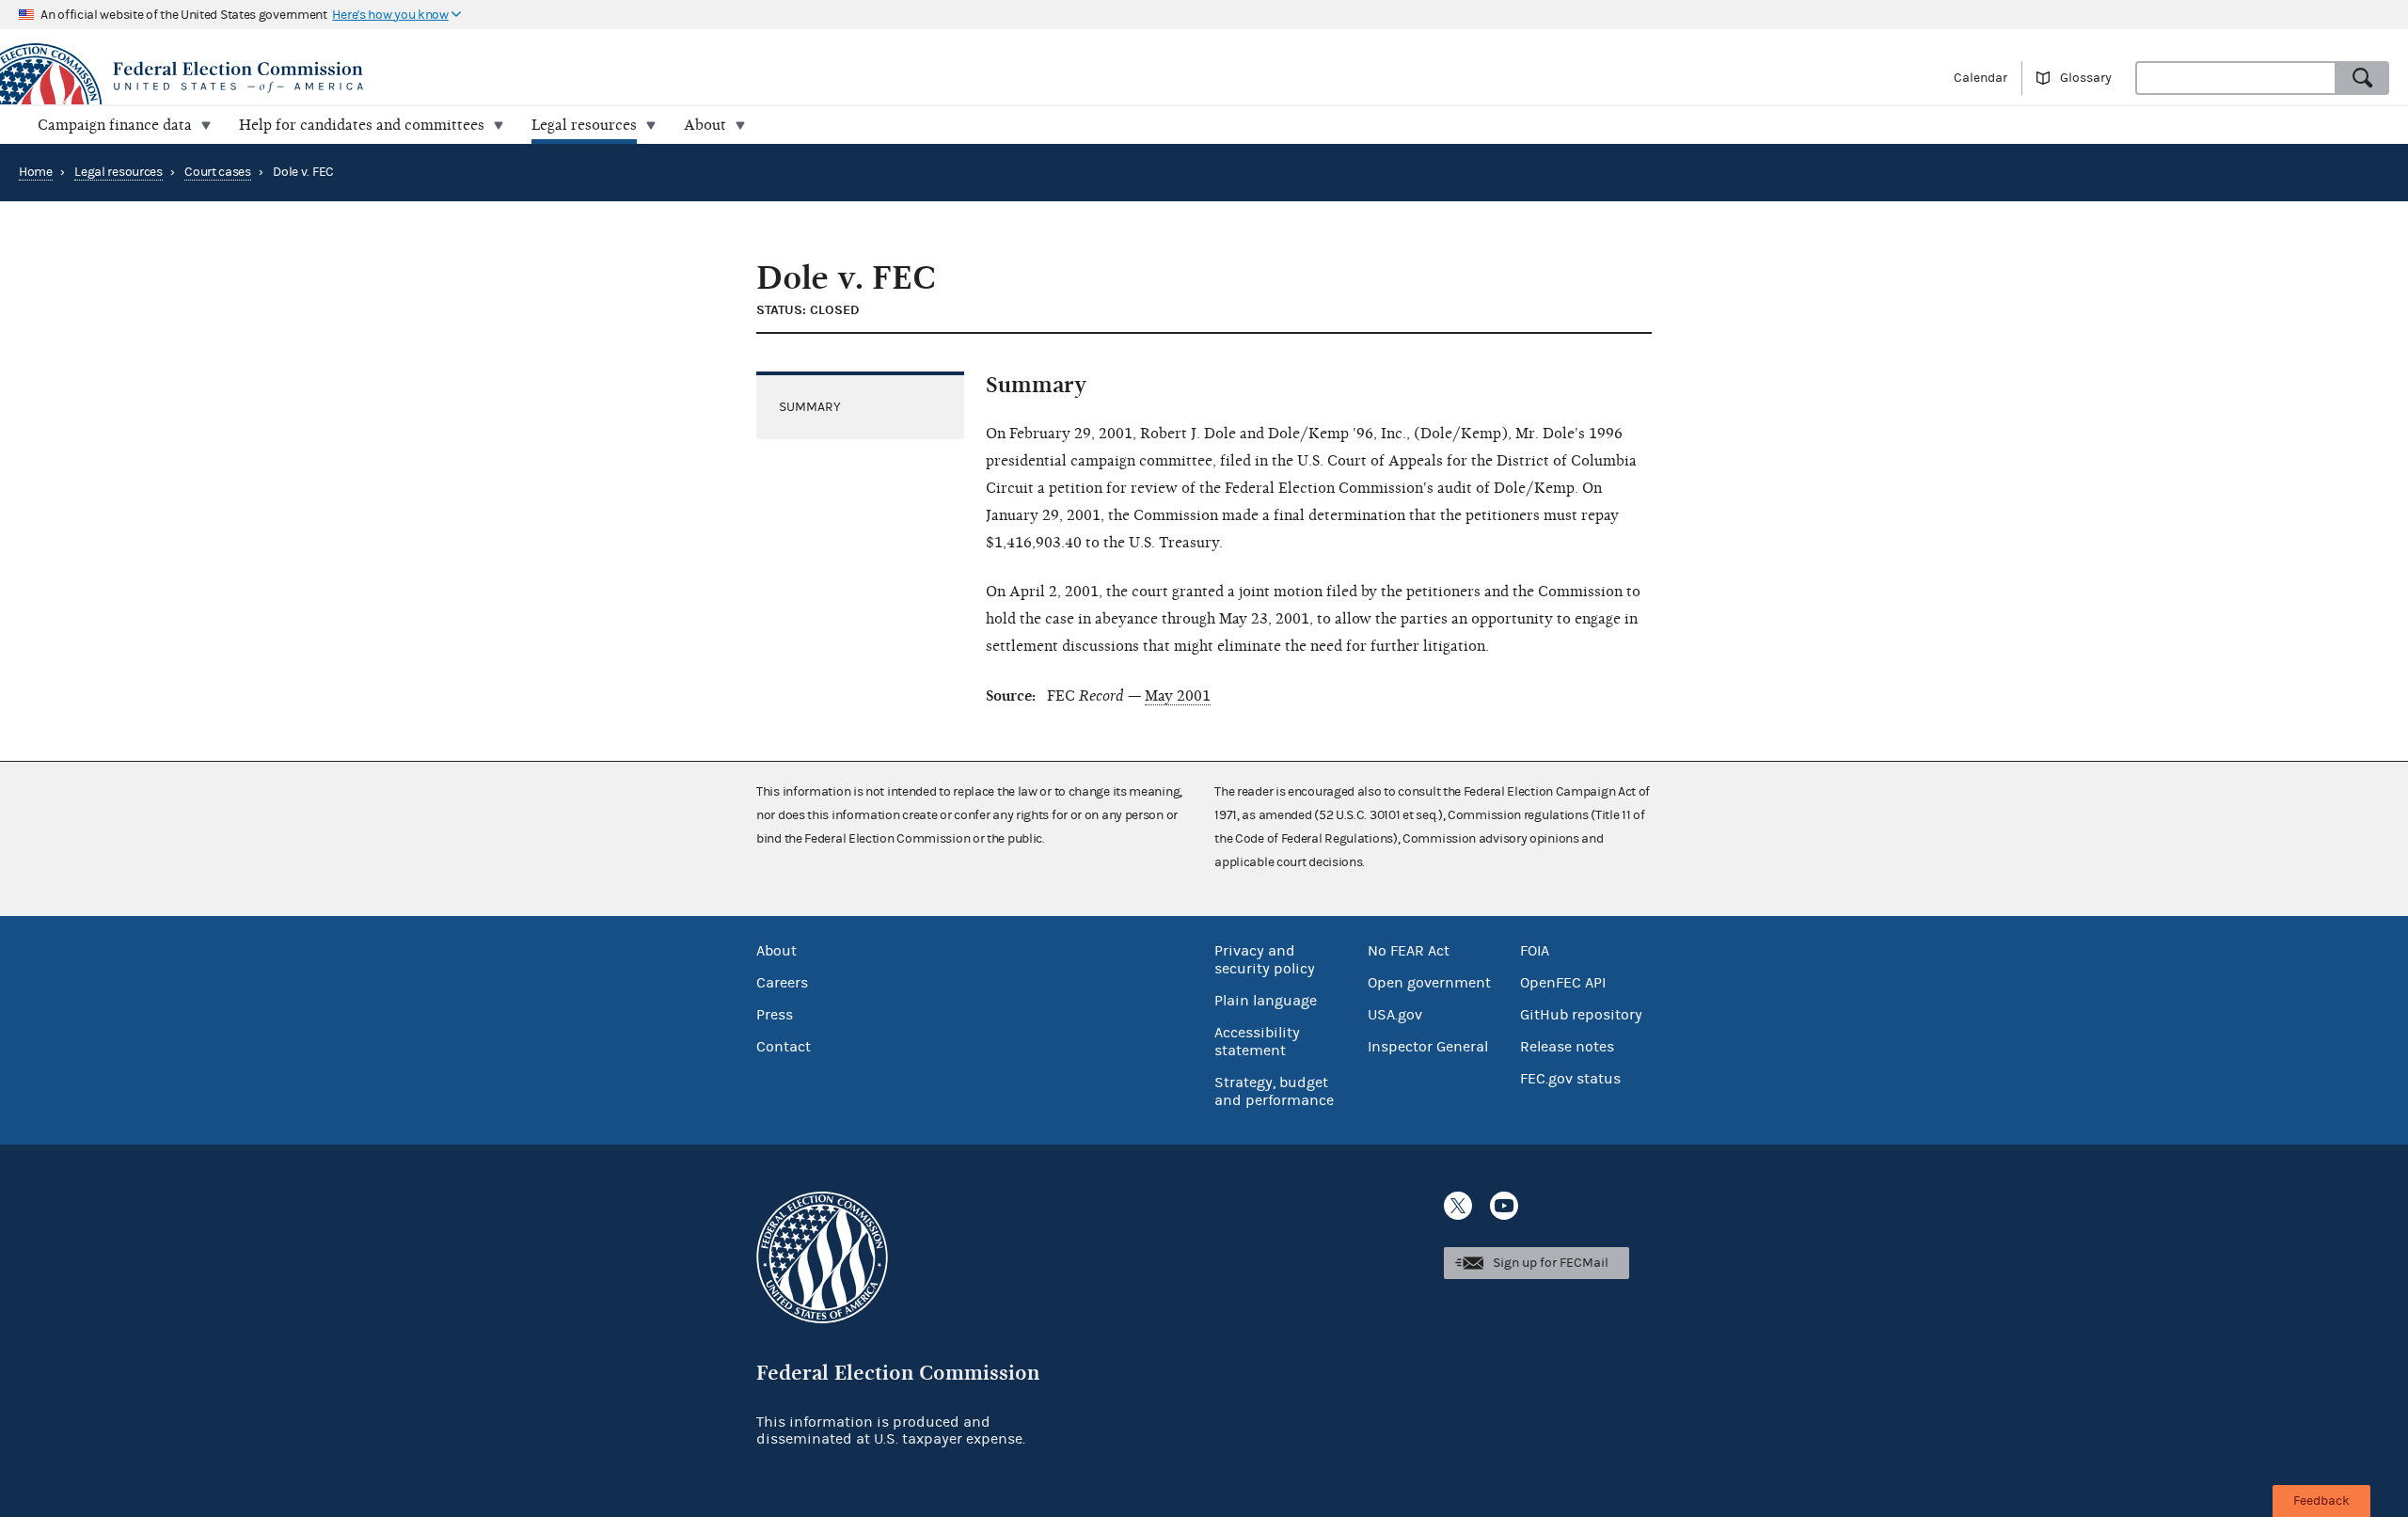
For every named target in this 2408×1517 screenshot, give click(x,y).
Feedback (2321, 1501)
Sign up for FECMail (1551, 1263)
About (776, 951)
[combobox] (2236, 78)
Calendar (1980, 78)
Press (775, 1015)
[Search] (2363, 78)
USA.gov (1395, 1015)
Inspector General (1428, 1047)
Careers (782, 983)
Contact (784, 1047)
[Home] (602, 77)
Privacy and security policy (1265, 960)
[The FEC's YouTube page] (1504, 1206)
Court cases (218, 172)
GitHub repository (1581, 1015)
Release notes (1567, 1047)
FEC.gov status (1570, 1079)
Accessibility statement (1257, 1042)
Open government (1429, 983)
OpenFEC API (1563, 983)
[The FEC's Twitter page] (1458, 1206)
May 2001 (1178, 696)
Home (36, 172)
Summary (810, 407)
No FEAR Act (1409, 951)
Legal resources (119, 172)
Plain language (1266, 1001)
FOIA (1535, 951)
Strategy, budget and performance (1274, 1091)
